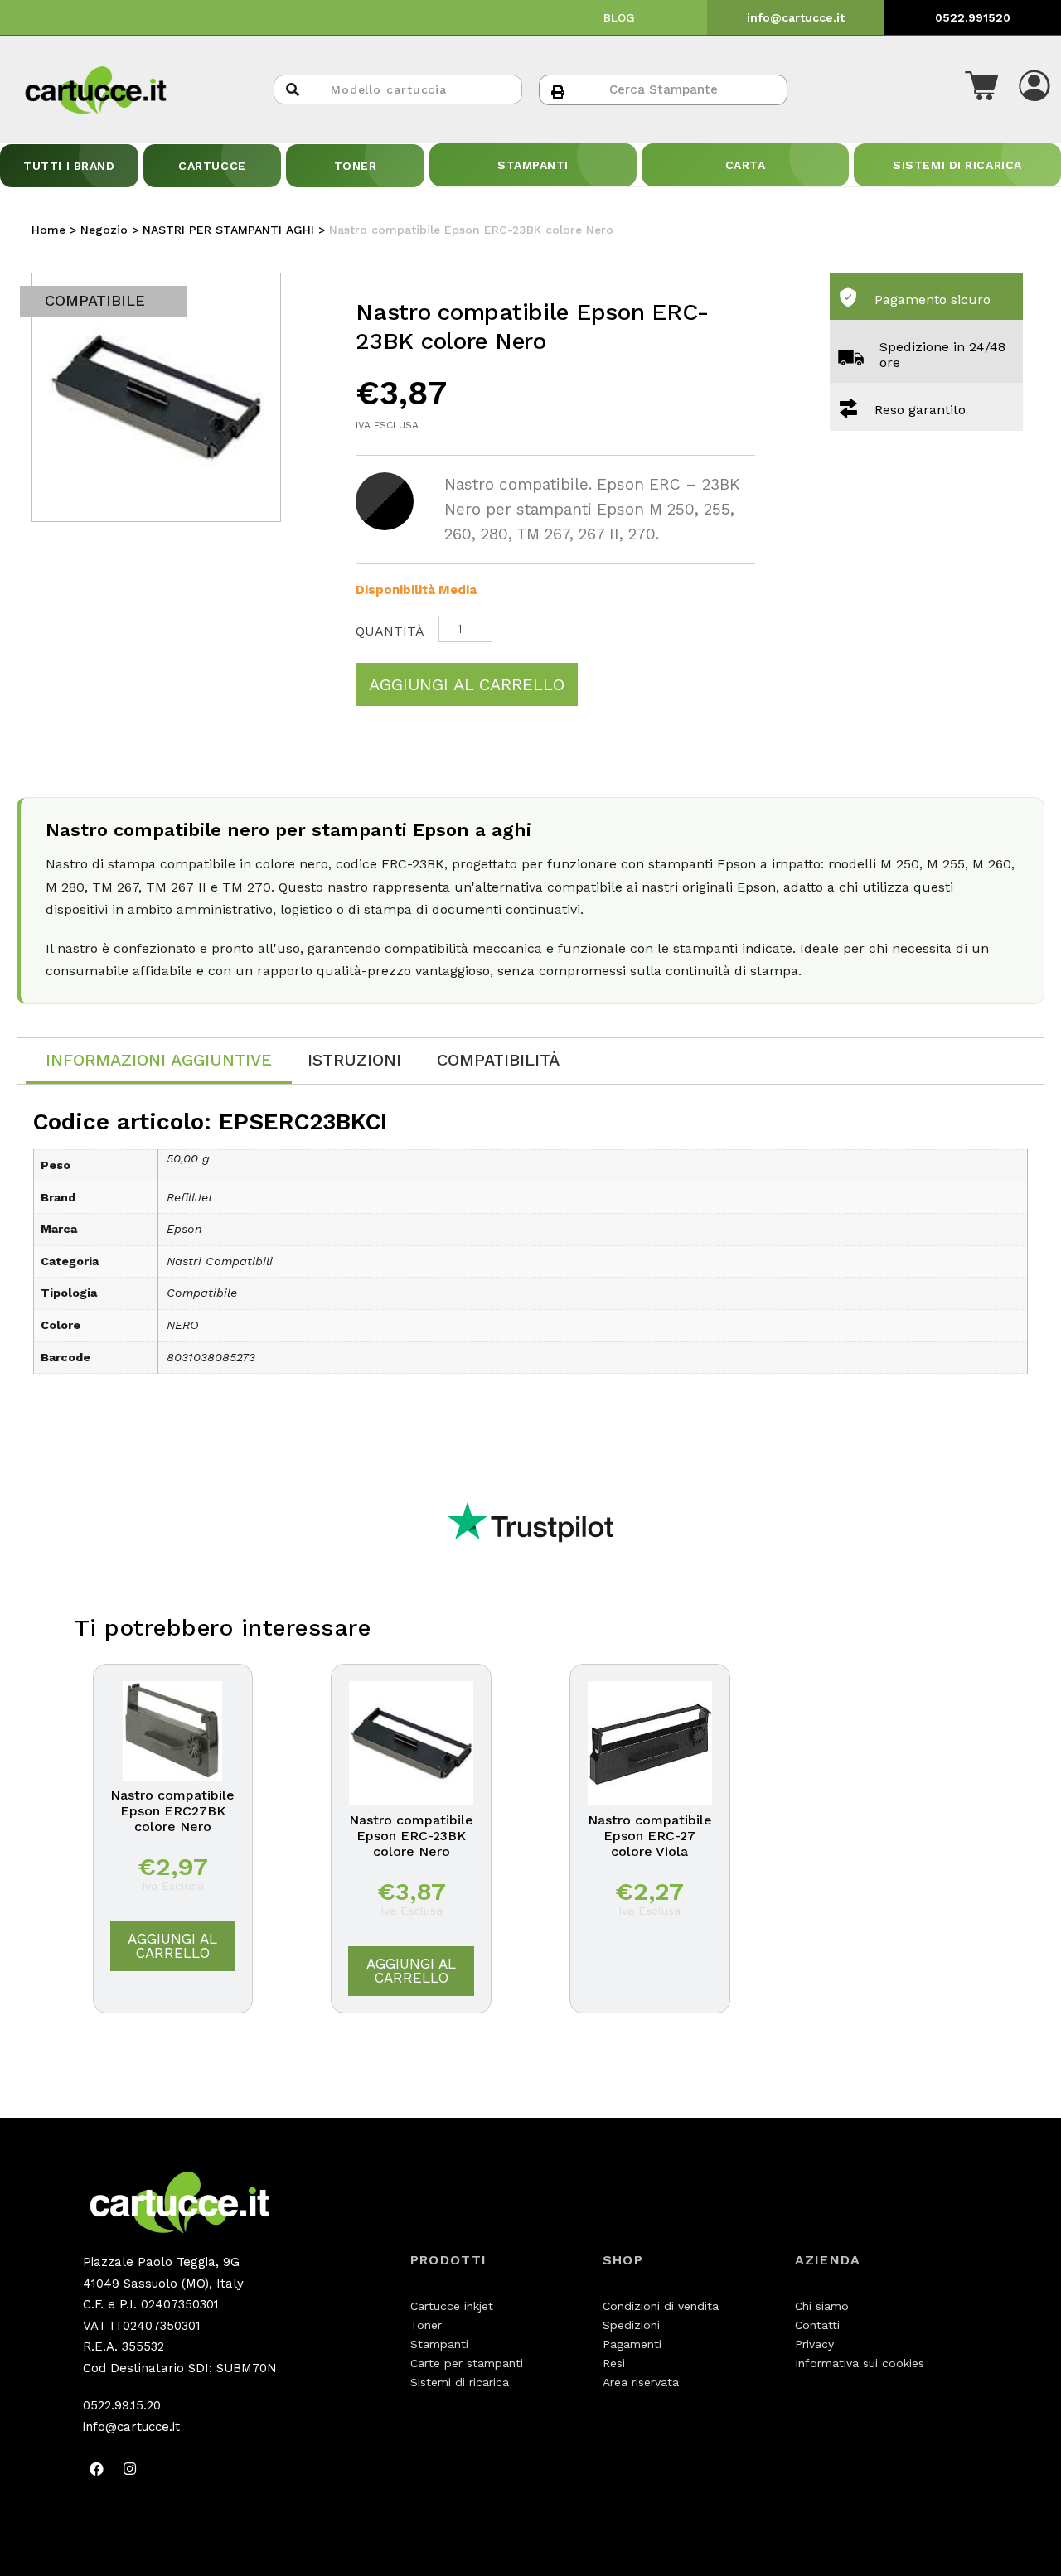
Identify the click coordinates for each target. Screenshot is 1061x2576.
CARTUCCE (212, 166)
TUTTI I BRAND (69, 166)
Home (48, 230)
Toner (426, 2325)
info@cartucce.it (796, 17)
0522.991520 (973, 17)
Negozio (104, 230)
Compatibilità (498, 1060)
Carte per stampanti (467, 2363)
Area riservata (641, 2382)
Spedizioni (631, 2325)
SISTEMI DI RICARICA (957, 165)
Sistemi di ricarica (460, 2382)
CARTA (746, 165)
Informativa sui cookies (860, 2363)
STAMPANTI (533, 165)
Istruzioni (354, 1060)
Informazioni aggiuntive (159, 1060)
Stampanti (439, 2344)
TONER (356, 166)
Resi (614, 2363)
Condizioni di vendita (661, 2306)
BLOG (619, 17)
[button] (981, 89)
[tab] (159, 1061)
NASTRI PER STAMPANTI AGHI (228, 230)
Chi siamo (822, 2306)
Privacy (814, 2344)
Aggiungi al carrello (467, 684)
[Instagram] (130, 2468)
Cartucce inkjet (452, 2306)
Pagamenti (632, 2344)
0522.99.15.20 (122, 2405)
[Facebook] (97, 2468)
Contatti (817, 2325)
